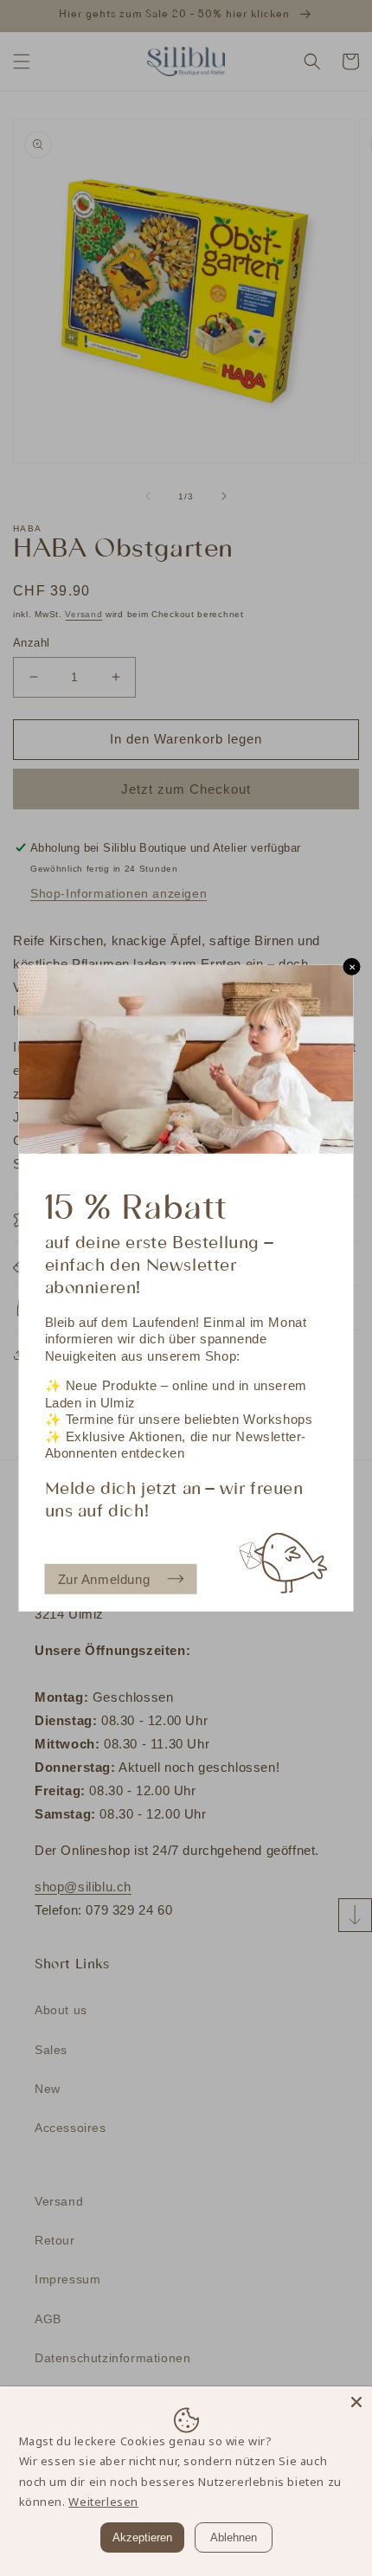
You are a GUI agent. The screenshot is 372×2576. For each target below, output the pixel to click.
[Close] (356, 2402)
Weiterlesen (103, 2502)
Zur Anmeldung (104, 1578)
